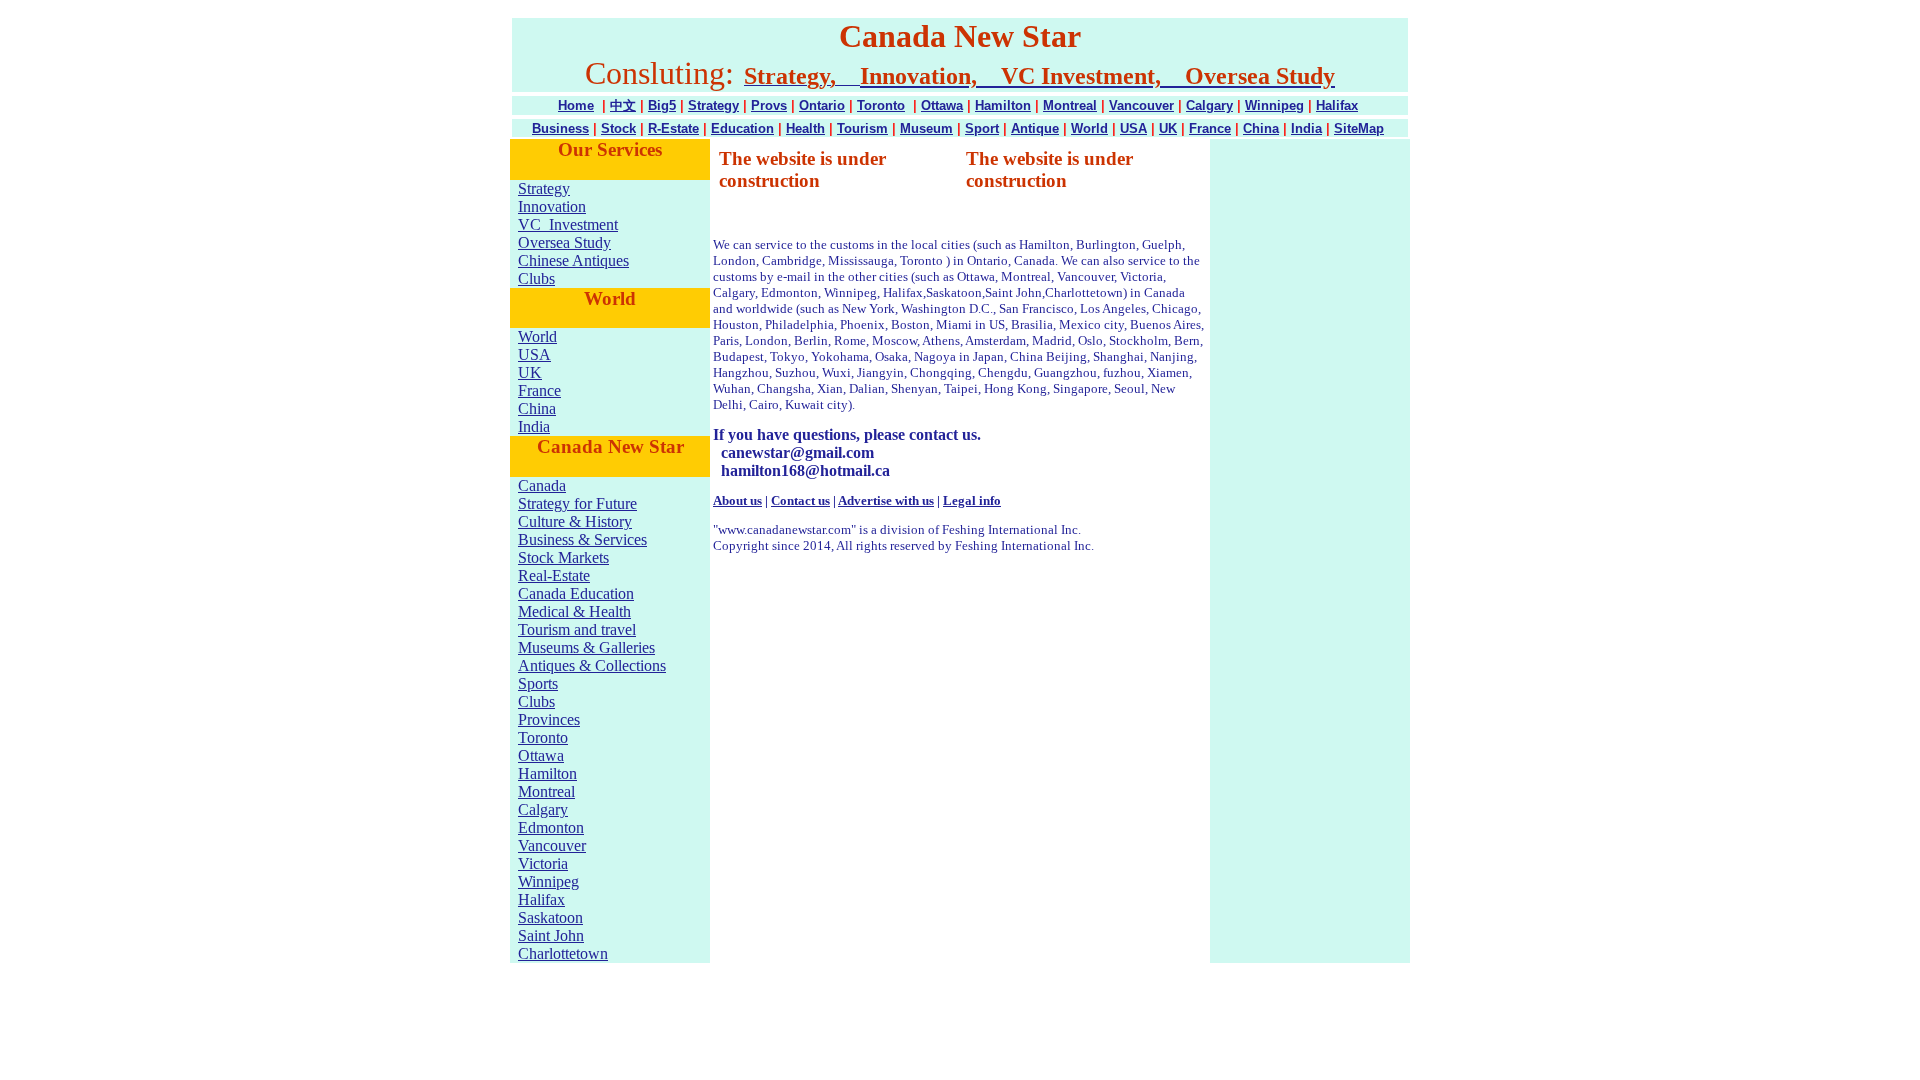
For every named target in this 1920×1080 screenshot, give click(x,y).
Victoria (543, 863)
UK (1168, 128)
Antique (1035, 128)
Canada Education (576, 593)
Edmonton (551, 827)
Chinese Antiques (573, 260)
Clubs (536, 278)
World (1089, 128)
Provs (769, 105)
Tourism (862, 128)
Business (560, 128)
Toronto (881, 105)
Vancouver (1141, 105)
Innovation (552, 206)
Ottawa (942, 105)
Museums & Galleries (586, 647)
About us (737, 500)
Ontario (822, 105)
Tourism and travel (577, 629)
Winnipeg (1274, 105)
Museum (926, 128)
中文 (623, 105)
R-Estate (673, 128)
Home (576, 105)
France (1210, 128)
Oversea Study (564, 242)
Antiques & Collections (592, 665)
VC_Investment (568, 224)
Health (805, 128)
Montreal (1070, 105)
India (1306, 128)
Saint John (551, 935)
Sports (538, 683)
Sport (982, 128)
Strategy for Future (577, 503)
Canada (542, 485)
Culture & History (575, 521)
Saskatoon (550, 917)
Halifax (1337, 105)
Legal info (972, 500)
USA (1133, 128)
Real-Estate (554, 575)
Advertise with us (886, 500)
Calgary (1209, 105)
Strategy (713, 105)
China (1261, 128)
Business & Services (582, 539)
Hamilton (1003, 105)
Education (742, 128)
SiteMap (1359, 128)
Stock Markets (563, 557)
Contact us (800, 500)
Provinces (549, 719)
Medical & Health (574, 611)
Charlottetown (563, 953)
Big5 (662, 105)
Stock (618, 128)
